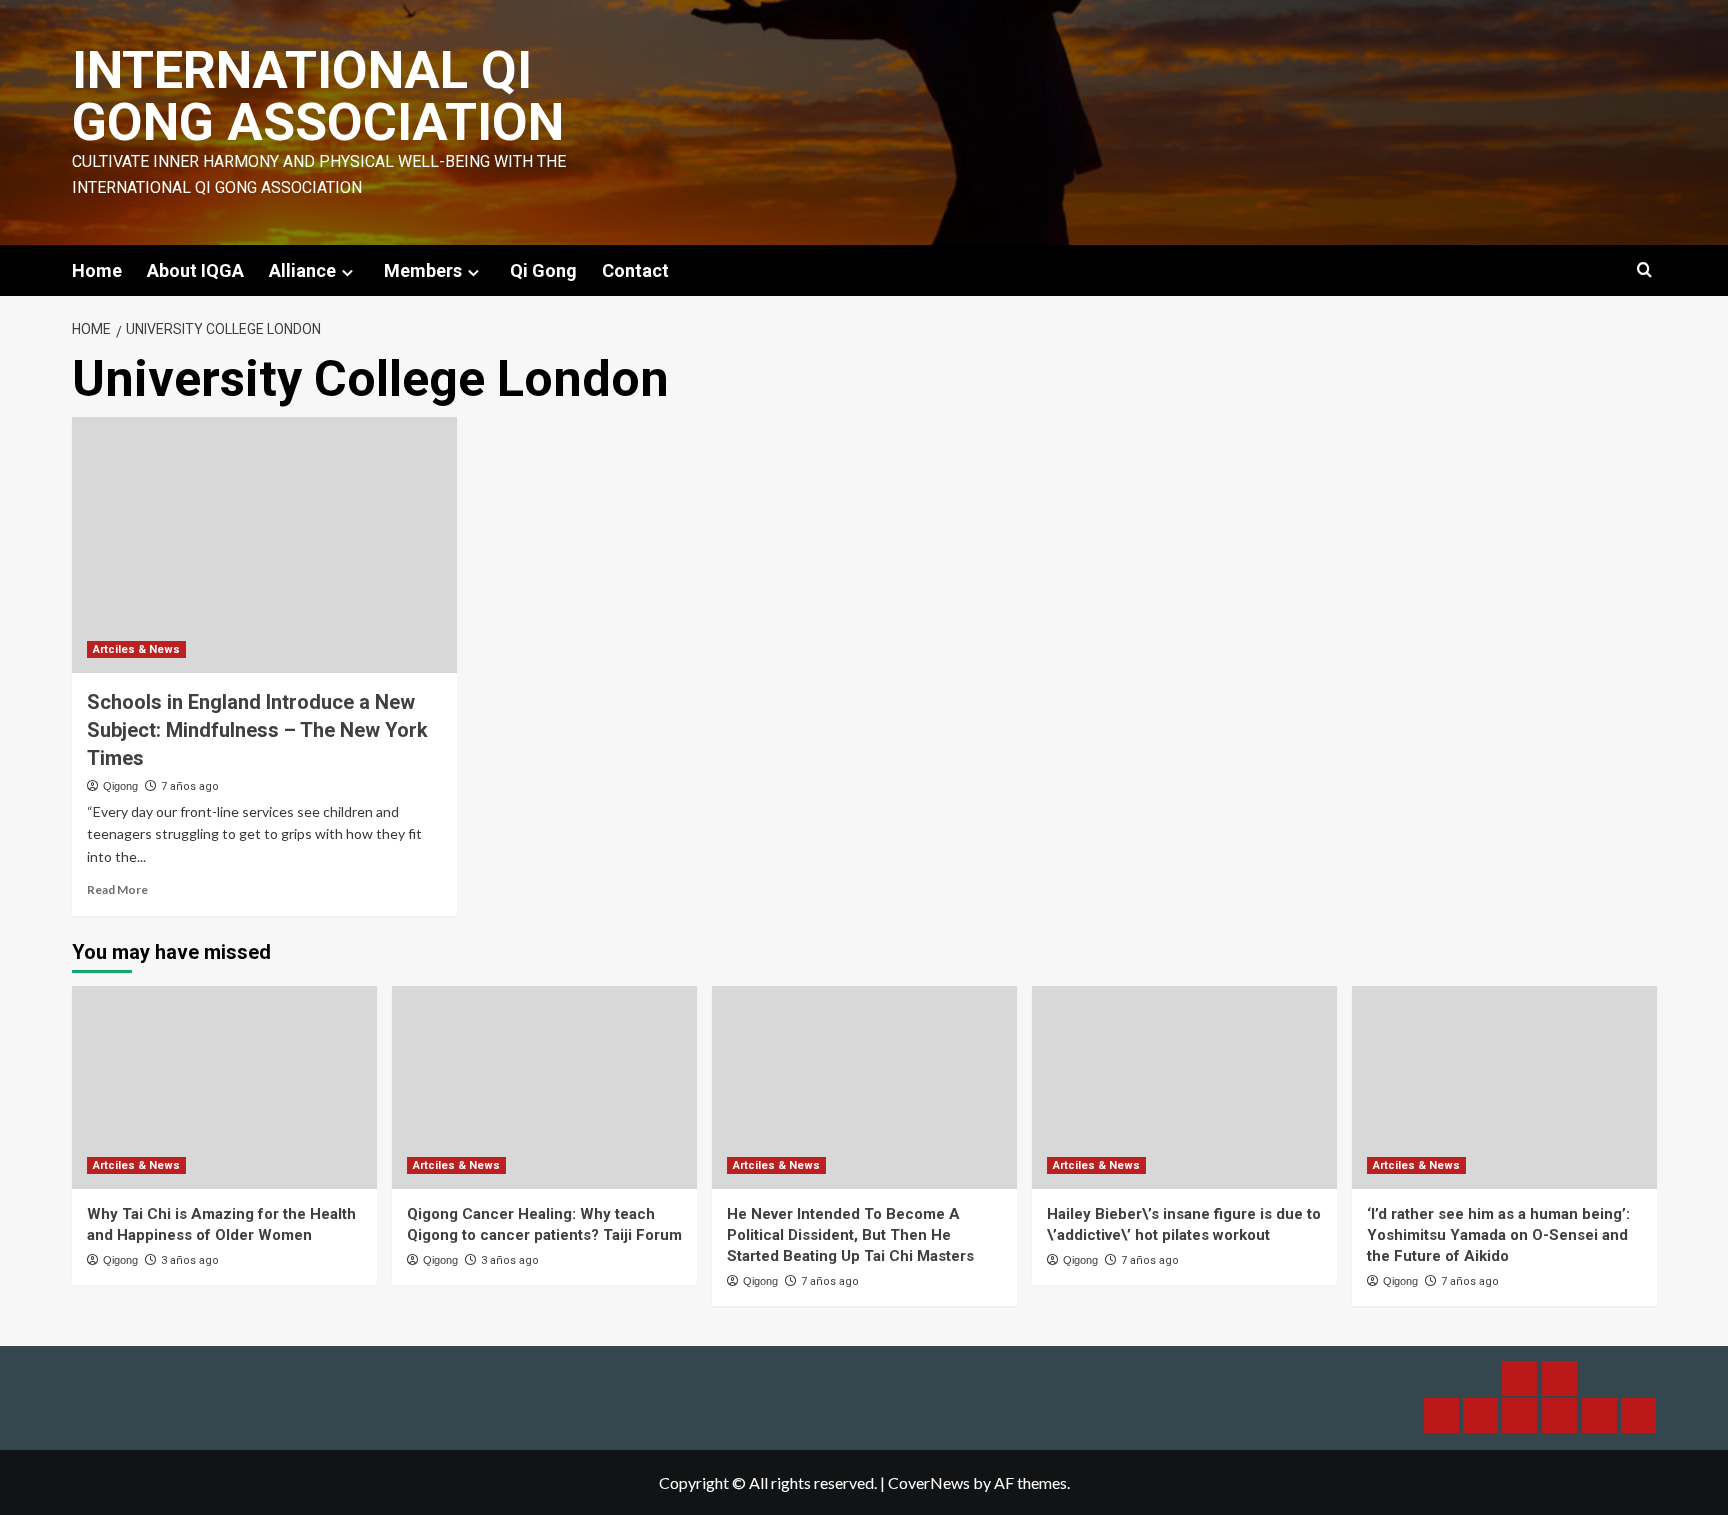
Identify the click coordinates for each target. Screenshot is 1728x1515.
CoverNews (929, 1482)
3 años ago (190, 1260)
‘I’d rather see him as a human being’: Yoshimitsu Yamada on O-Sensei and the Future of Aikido (1498, 1235)
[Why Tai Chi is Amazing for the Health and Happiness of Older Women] (224, 1087)
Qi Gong (543, 270)
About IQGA (195, 270)
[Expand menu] (347, 272)
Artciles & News (136, 649)
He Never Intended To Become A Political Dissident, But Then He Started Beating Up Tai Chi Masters (850, 1235)
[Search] (1644, 270)
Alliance (302, 270)
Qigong (120, 786)
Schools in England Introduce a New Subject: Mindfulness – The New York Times (257, 730)
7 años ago (190, 786)
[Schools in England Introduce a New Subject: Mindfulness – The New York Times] (264, 545)
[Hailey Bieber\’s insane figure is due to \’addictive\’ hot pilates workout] (1184, 1087)
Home (97, 270)
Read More (117, 889)
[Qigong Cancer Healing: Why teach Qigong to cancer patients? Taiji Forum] (544, 1087)
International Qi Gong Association (318, 96)
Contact (635, 270)
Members (423, 270)
